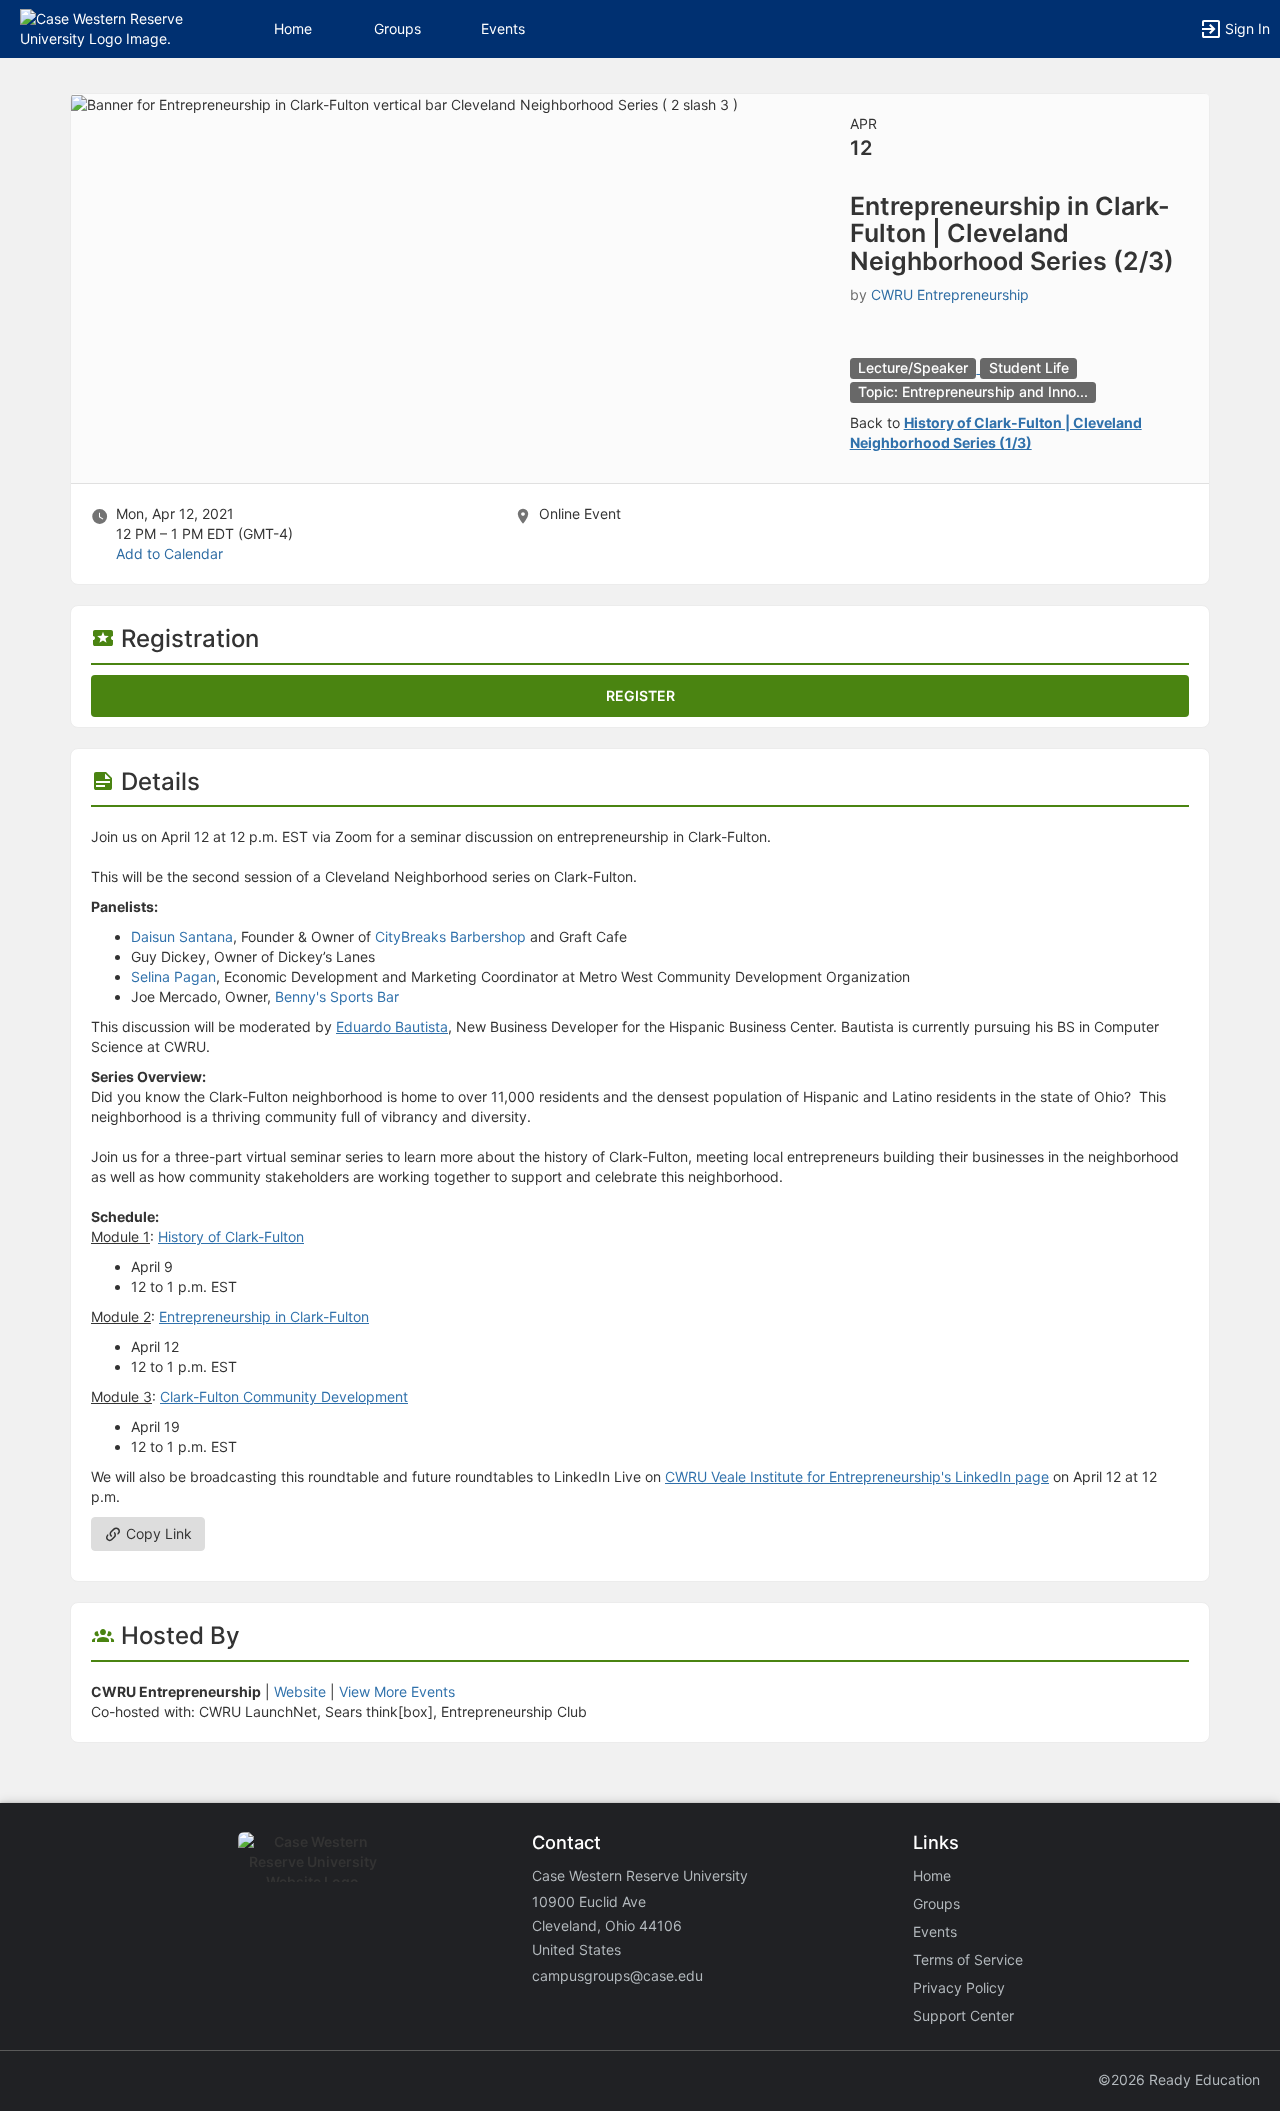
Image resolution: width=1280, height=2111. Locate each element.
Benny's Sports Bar (335, 996)
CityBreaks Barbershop (450, 936)
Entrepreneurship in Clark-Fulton (264, 1316)
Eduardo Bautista (392, 1026)
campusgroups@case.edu (617, 1975)
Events (503, 28)
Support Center (963, 2015)
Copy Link (157, 1533)
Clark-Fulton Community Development (284, 1396)
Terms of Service (968, 1959)
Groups (397, 28)
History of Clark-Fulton (231, 1236)
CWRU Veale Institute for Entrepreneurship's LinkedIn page (857, 1476)
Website (300, 1691)
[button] (102, 27)
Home (932, 1875)
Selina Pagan (173, 976)
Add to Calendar (169, 553)
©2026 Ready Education (1179, 2079)
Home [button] (293, 28)
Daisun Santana (182, 936)
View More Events (397, 1691)
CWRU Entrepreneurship (950, 294)
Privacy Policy (959, 1987)
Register (640, 695)
